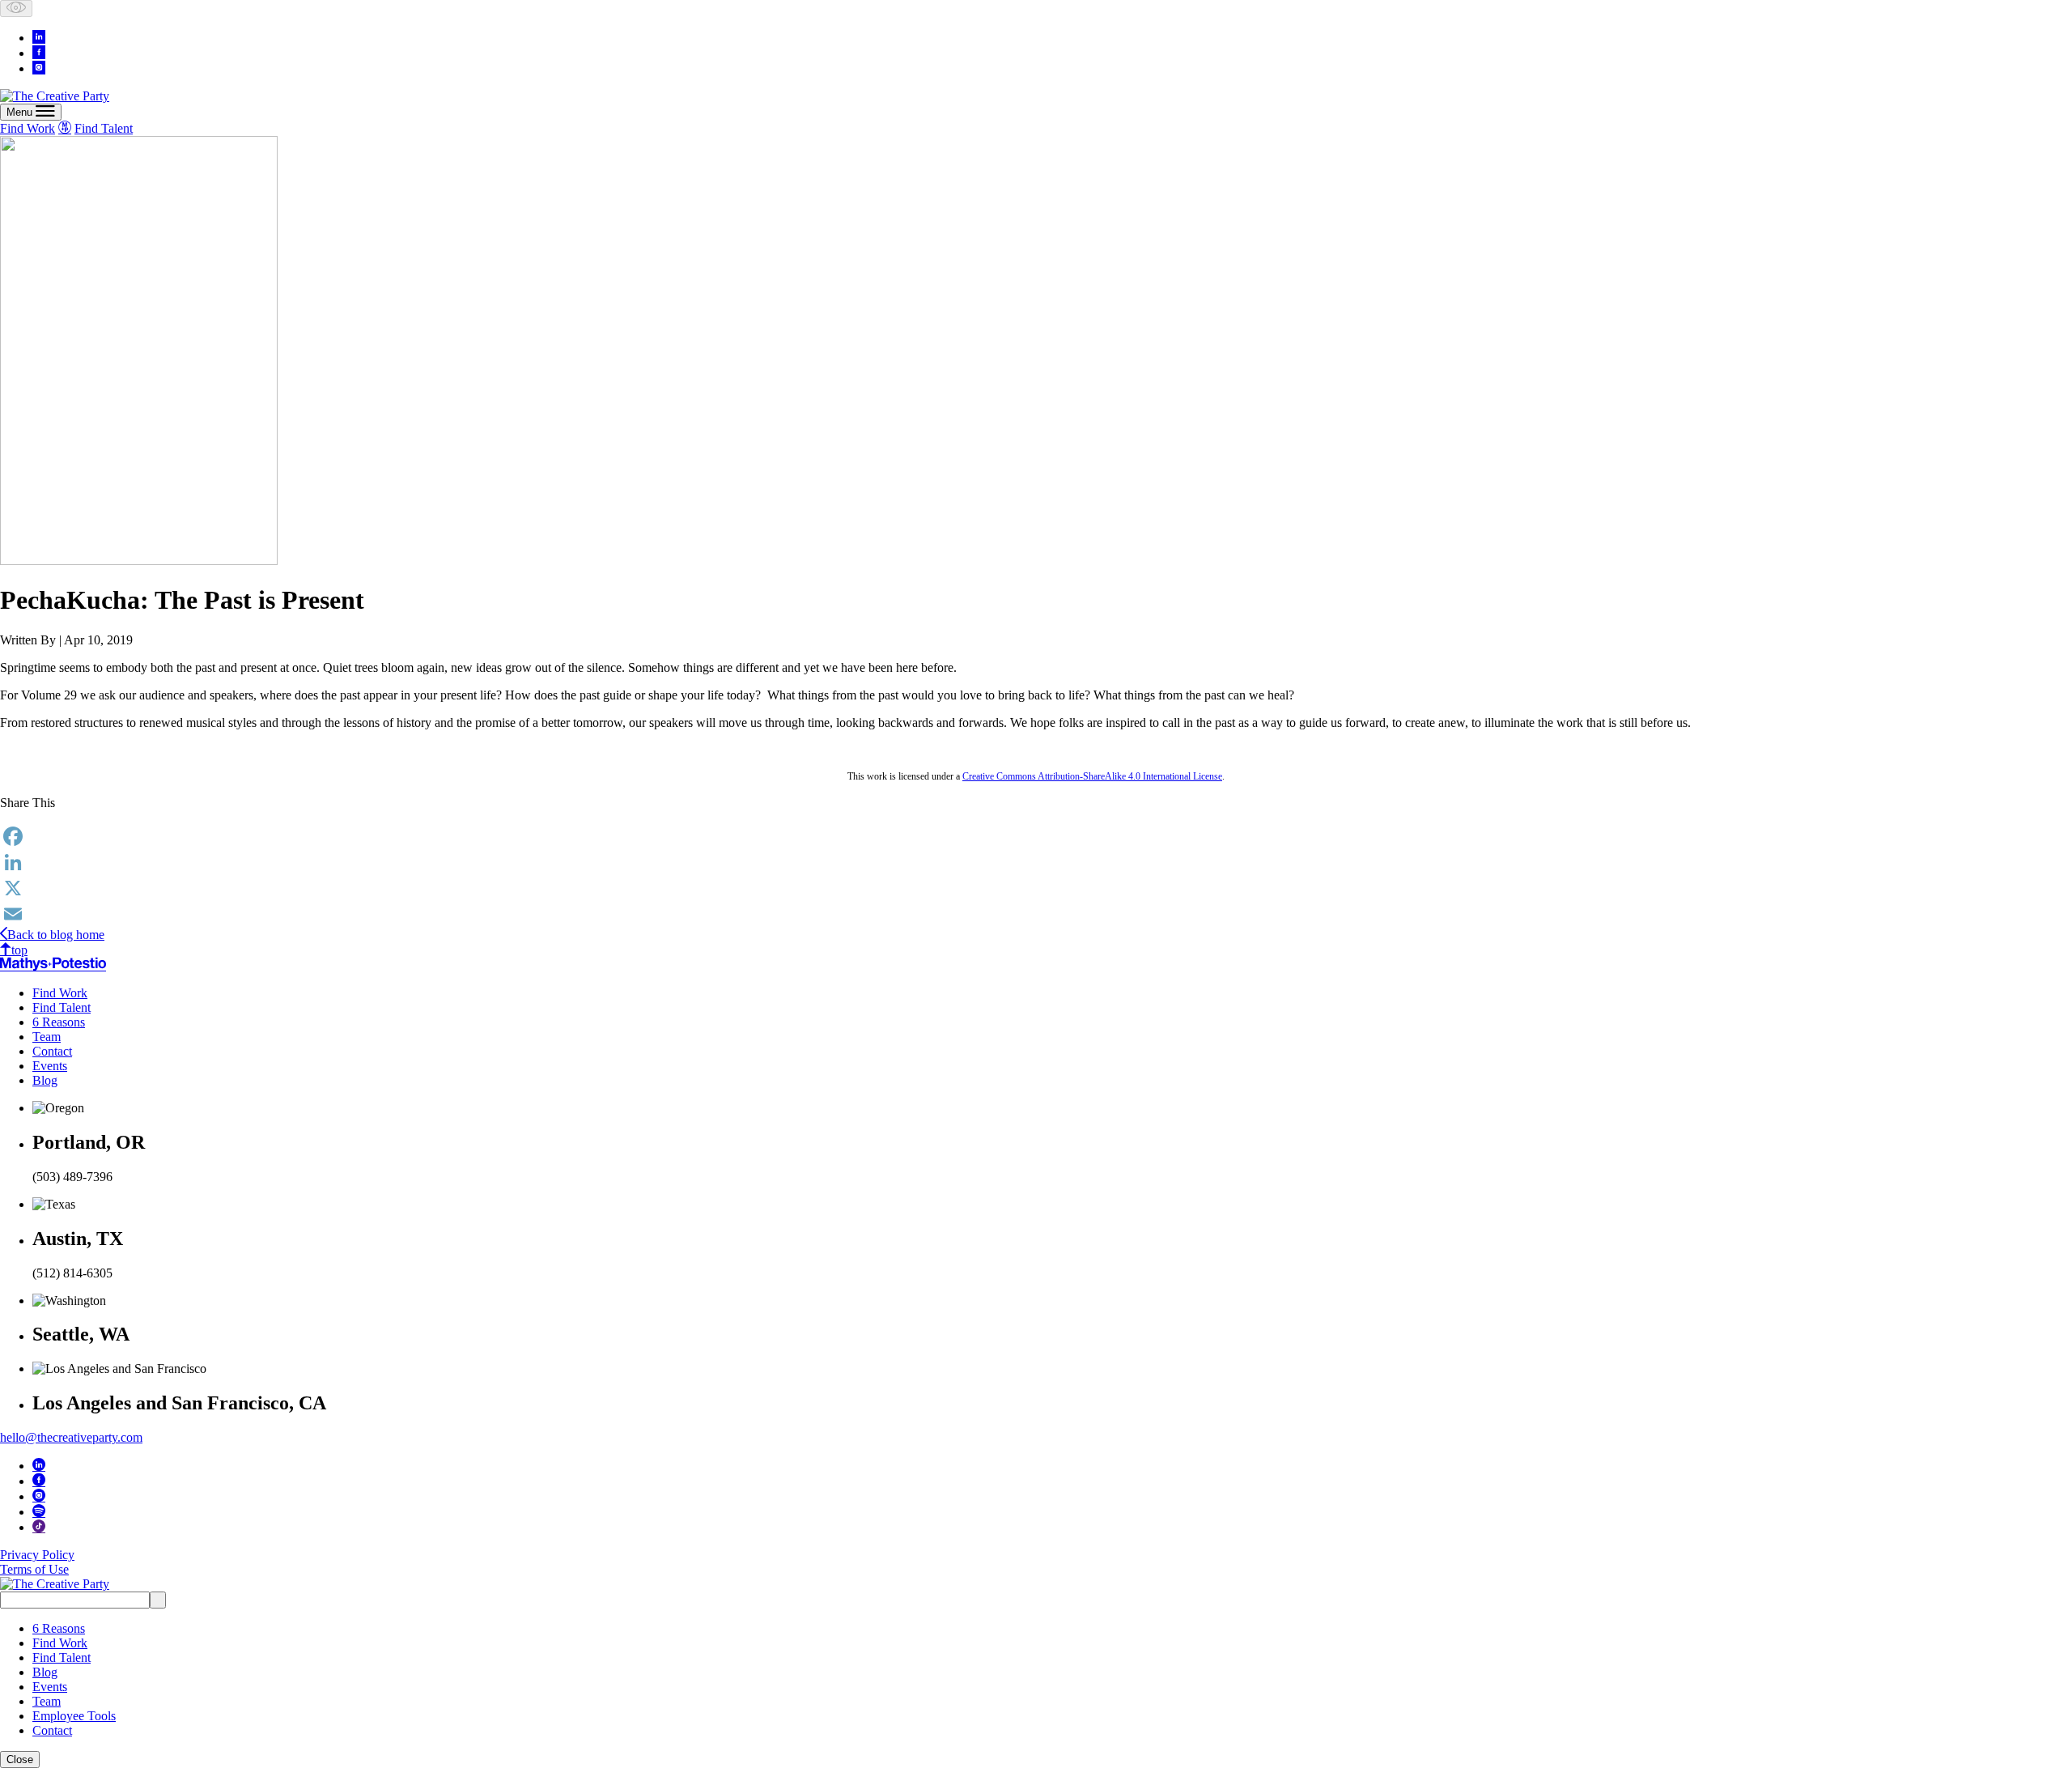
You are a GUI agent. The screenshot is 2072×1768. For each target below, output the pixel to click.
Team (47, 1037)
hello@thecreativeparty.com (71, 1437)
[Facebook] (1036, 836)
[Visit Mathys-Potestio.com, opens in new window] (53, 964)
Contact (52, 1051)
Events (50, 1066)
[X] (1036, 888)
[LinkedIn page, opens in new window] (39, 36)
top (19, 950)
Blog (45, 1080)
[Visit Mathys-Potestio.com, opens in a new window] (65, 127)
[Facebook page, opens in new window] (39, 52)
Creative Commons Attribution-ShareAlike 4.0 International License (1092, 776)
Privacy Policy (37, 1555)
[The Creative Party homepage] (55, 96)
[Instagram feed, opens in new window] (39, 67)
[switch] (16, 8)
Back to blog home (56, 935)
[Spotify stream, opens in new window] (39, 1511)
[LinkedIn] (1036, 862)
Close (20, 1759)
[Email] (1036, 914)
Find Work (28, 128)
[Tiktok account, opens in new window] (39, 1526)
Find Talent (104, 128)
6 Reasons (59, 1022)
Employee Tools (74, 1716)
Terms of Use (34, 1569)
